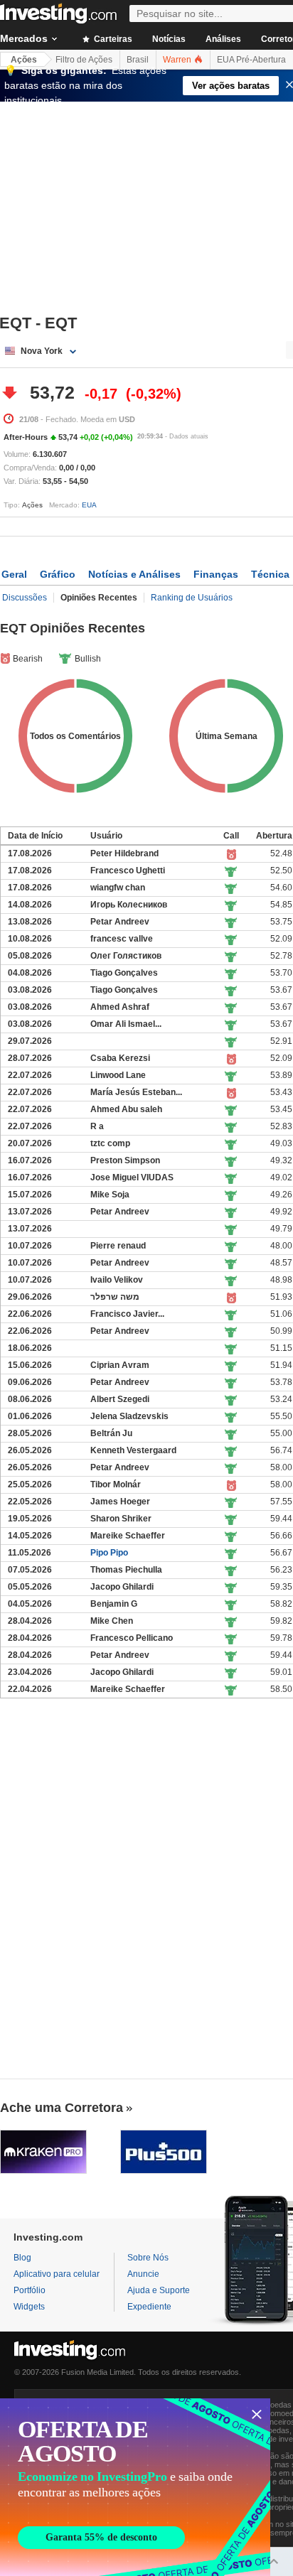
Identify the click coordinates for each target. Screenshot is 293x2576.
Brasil (138, 60)
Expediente (149, 2307)
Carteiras (112, 39)
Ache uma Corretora (62, 2108)
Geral (14, 574)
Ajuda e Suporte (159, 2290)
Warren (178, 60)
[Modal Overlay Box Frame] (135, 2487)
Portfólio (30, 2290)
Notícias (169, 39)
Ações (24, 60)
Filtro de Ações (84, 60)
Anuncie (143, 2274)
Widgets (29, 2307)
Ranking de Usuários (192, 598)
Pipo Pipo (109, 1553)
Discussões (25, 598)
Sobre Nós (148, 2258)
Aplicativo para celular (57, 2274)
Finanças (216, 574)
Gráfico (58, 574)
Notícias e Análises (134, 574)
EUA (89, 505)
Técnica (270, 574)
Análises (223, 39)
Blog (22, 2258)
